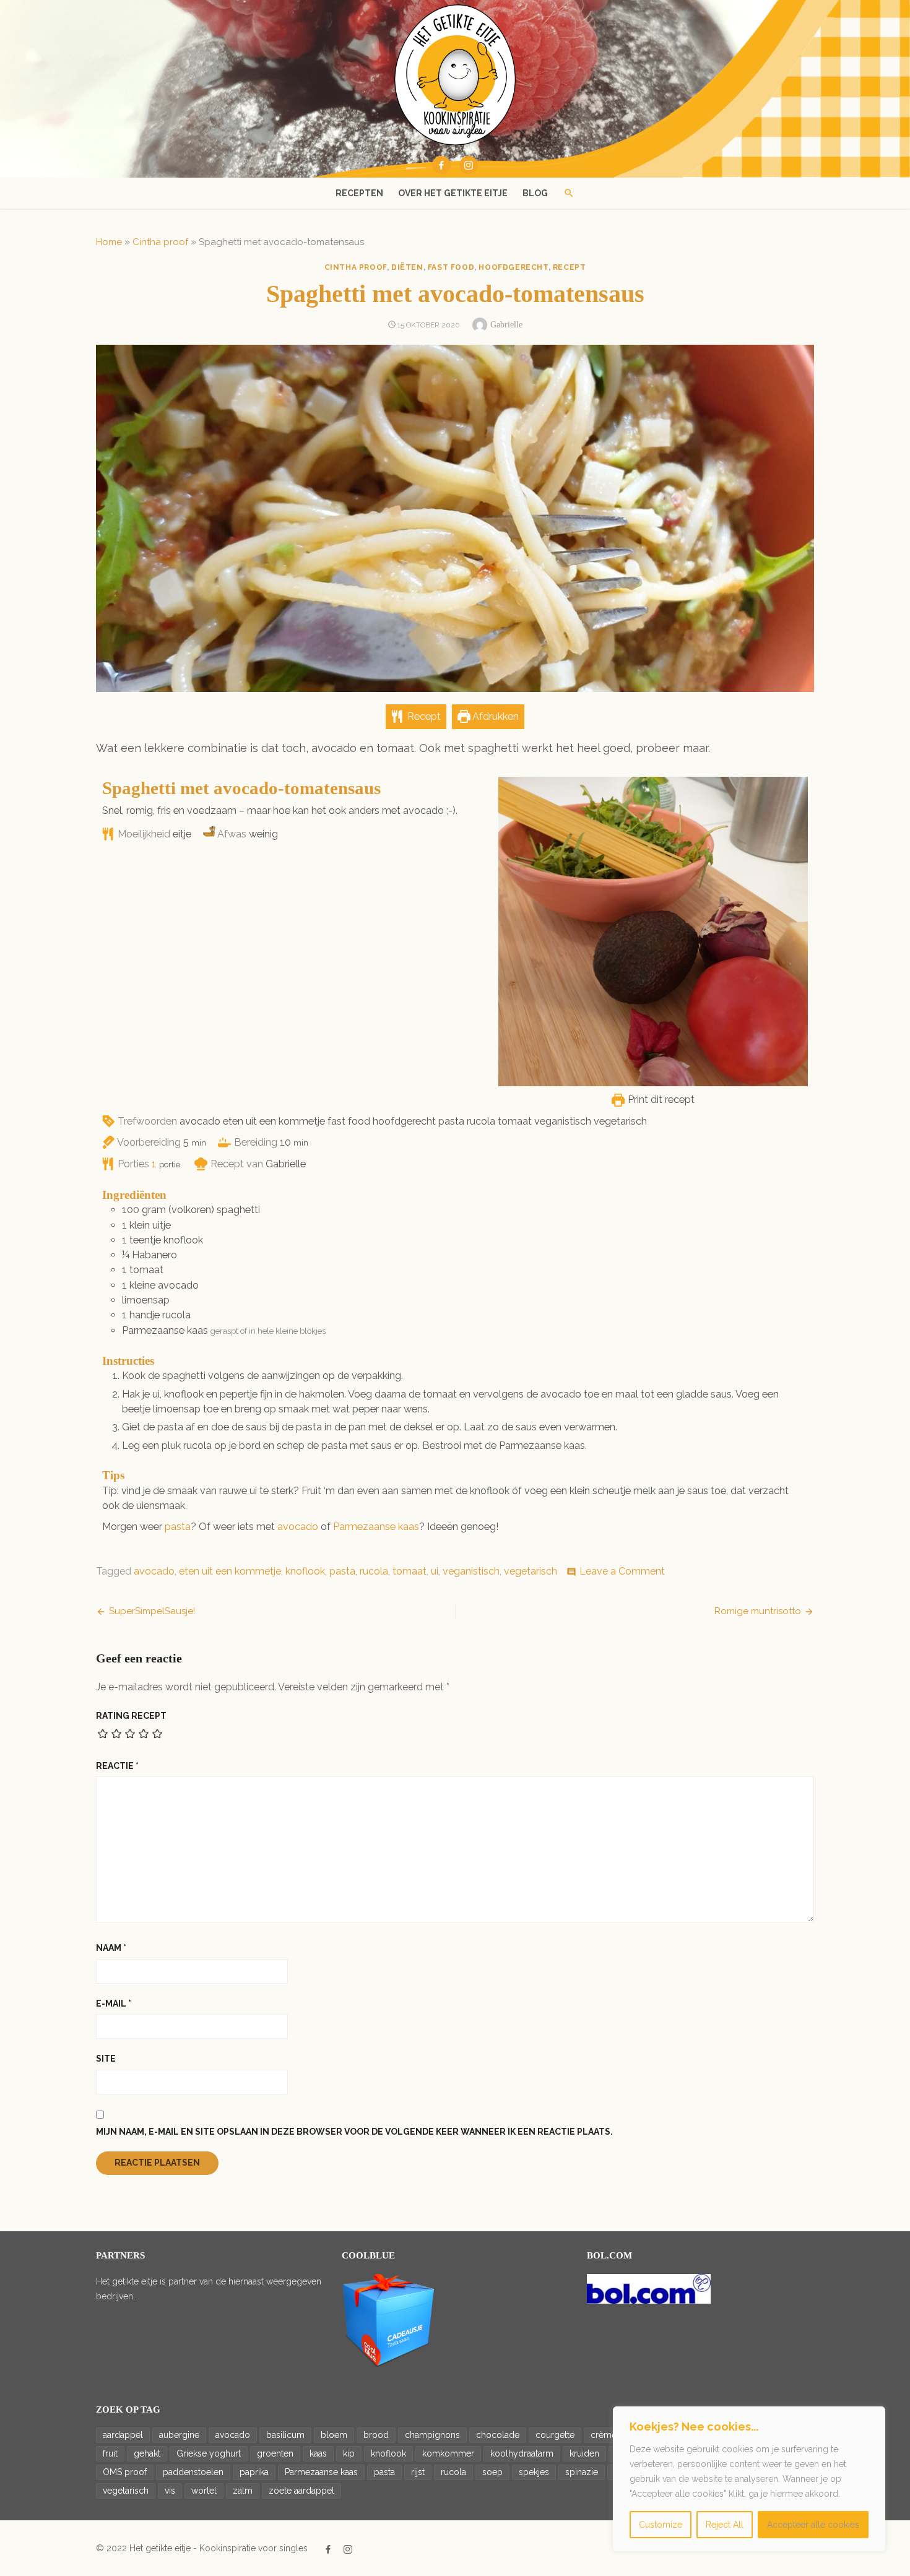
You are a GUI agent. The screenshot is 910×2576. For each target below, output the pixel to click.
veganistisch (471, 1571)
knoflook (305, 1571)
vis (170, 2491)
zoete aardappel (301, 2491)
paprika (254, 2472)
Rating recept (131, 1716)
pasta (178, 1527)
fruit (110, 2453)
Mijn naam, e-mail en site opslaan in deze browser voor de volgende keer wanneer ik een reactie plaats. (354, 2132)
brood (376, 2435)
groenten (275, 2453)
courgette (555, 2435)
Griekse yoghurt (209, 2453)
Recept (423, 716)
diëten (407, 267)
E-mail (114, 2003)
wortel (204, 2491)
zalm (243, 2491)
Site (106, 2059)
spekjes (534, 2472)
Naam (111, 1948)
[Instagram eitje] (469, 165)
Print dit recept (660, 1100)
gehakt (147, 2453)
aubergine (179, 2435)
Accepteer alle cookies (813, 2525)
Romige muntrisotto (758, 1611)
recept (570, 267)
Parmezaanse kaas (376, 1527)
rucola (374, 1571)
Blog (535, 193)
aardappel (123, 2435)
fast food (451, 267)
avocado (298, 1527)
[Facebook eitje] (441, 165)
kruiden (584, 2453)
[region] (749, 2479)
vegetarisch (531, 1571)
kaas (318, 2453)
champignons (432, 2435)
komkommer (448, 2453)
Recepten (359, 193)
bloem (334, 2435)
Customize (661, 2525)
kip (349, 2453)
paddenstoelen (193, 2472)
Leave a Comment (622, 1571)
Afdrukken (495, 716)
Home (109, 242)
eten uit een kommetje (230, 1571)
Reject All (725, 2525)
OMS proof (125, 2472)
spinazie (582, 2472)
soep (492, 2472)
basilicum (285, 2435)
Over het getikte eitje (453, 193)
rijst (418, 2472)
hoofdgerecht (513, 267)
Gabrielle (506, 325)
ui (435, 1571)
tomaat (409, 1571)
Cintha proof (160, 242)
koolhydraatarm (522, 2453)
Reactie (117, 1766)
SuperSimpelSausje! (152, 1611)
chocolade (498, 2435)
